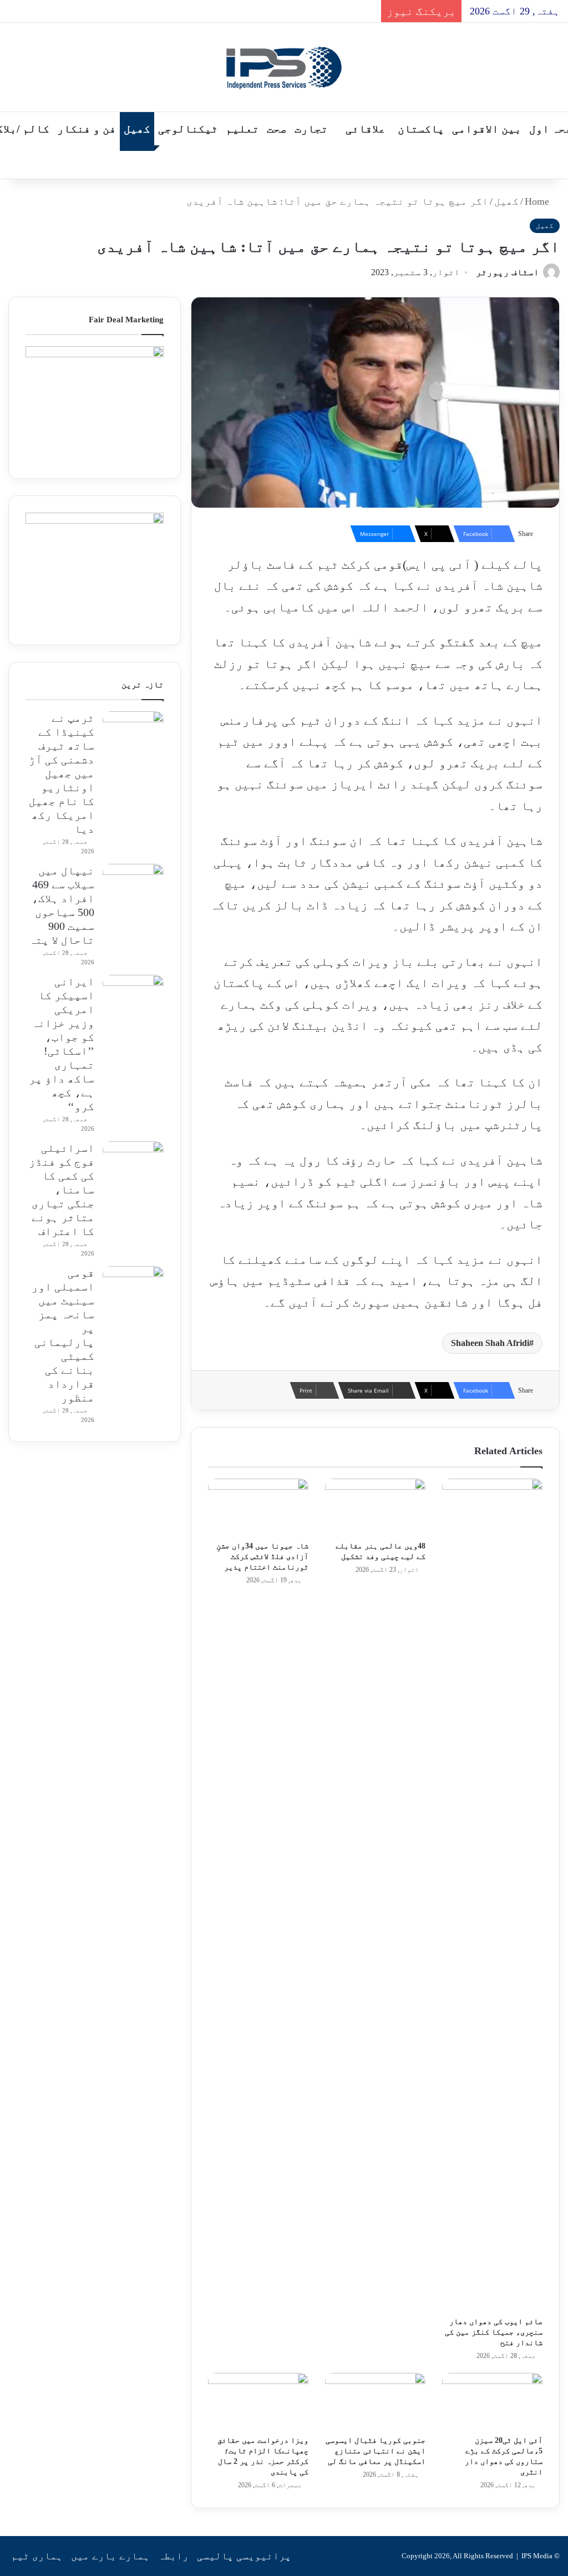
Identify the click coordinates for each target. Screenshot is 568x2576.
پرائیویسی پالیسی (244, 2556)
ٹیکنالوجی (188, 129)
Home (538, 201)
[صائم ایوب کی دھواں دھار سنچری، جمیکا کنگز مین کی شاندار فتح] (492, 1895)
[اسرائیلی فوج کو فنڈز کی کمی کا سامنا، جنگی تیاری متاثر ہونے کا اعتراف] (133, 1162)
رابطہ (173, 2556)
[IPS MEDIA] (284, 67)
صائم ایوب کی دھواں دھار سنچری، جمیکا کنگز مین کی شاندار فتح (494, 2332)
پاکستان (421, 129)
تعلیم (242, 129)
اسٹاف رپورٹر (508, 272)
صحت (277, 129)
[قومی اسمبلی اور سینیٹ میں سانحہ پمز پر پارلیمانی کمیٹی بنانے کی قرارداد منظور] (133, 1287)
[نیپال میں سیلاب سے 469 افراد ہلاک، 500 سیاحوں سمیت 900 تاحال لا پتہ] (133, 885)
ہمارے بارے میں (110, 2556)
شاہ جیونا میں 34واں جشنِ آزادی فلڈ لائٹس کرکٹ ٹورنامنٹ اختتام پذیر (262, 1557)
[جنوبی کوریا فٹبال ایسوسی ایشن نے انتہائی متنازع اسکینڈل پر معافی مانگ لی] (375, 2401)
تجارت (311, 129)
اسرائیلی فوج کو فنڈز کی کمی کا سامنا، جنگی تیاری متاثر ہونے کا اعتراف (62, 1190)
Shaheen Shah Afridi (490, 1343)
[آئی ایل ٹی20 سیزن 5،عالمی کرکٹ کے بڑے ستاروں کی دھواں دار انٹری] (492, 2401)
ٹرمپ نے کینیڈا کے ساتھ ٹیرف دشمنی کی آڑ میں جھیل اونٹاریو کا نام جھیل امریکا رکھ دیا (62, 773)
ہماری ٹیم (37, 2556)
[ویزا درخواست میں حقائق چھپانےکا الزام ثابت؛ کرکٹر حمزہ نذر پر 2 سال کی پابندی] (258, 2401)
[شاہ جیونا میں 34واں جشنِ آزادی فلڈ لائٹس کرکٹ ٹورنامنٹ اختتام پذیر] (258, 1507)
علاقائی (366, 129)
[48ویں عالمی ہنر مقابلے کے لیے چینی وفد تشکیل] (375, 1507)
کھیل (137, 129)
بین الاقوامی (487, 129)
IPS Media (537, 2556)
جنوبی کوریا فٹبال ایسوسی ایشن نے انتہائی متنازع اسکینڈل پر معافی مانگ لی (376, 2451)
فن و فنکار (87, 129)
